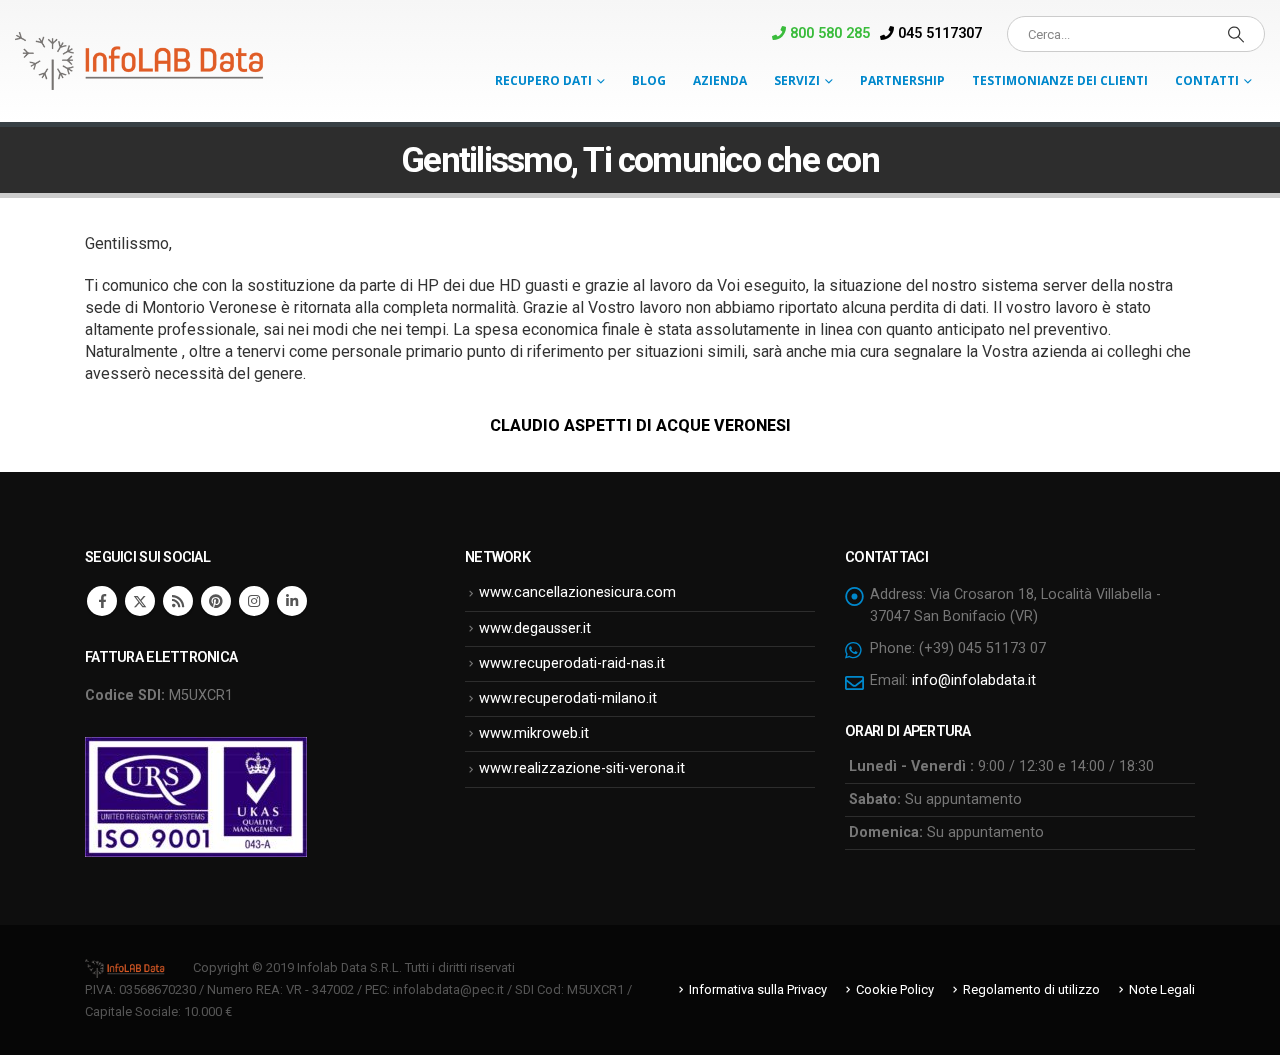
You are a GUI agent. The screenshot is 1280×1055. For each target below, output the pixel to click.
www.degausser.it (535, 628)
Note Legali (1162, 989)
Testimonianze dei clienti (1060, 80)
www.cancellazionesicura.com (577, 592)
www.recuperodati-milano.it (568, 698)
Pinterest (216, 601)
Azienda (720, 80)
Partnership (902, 80)
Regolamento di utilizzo (1031, 989)
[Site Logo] (140, 61)
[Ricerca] (1236, 34)
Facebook (102, 601)
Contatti (1207, 80)
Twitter (140, 601)
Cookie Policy (895, 989)
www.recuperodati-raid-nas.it (572, 663)
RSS (178, 601)
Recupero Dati (543, 80)
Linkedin (292, 601)
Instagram (254, 601)
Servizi (797, 80)
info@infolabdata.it (974, 680)
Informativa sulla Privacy (758, 989)
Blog (649, 80)
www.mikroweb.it (534, 733)
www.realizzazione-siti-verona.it (582, 768)
